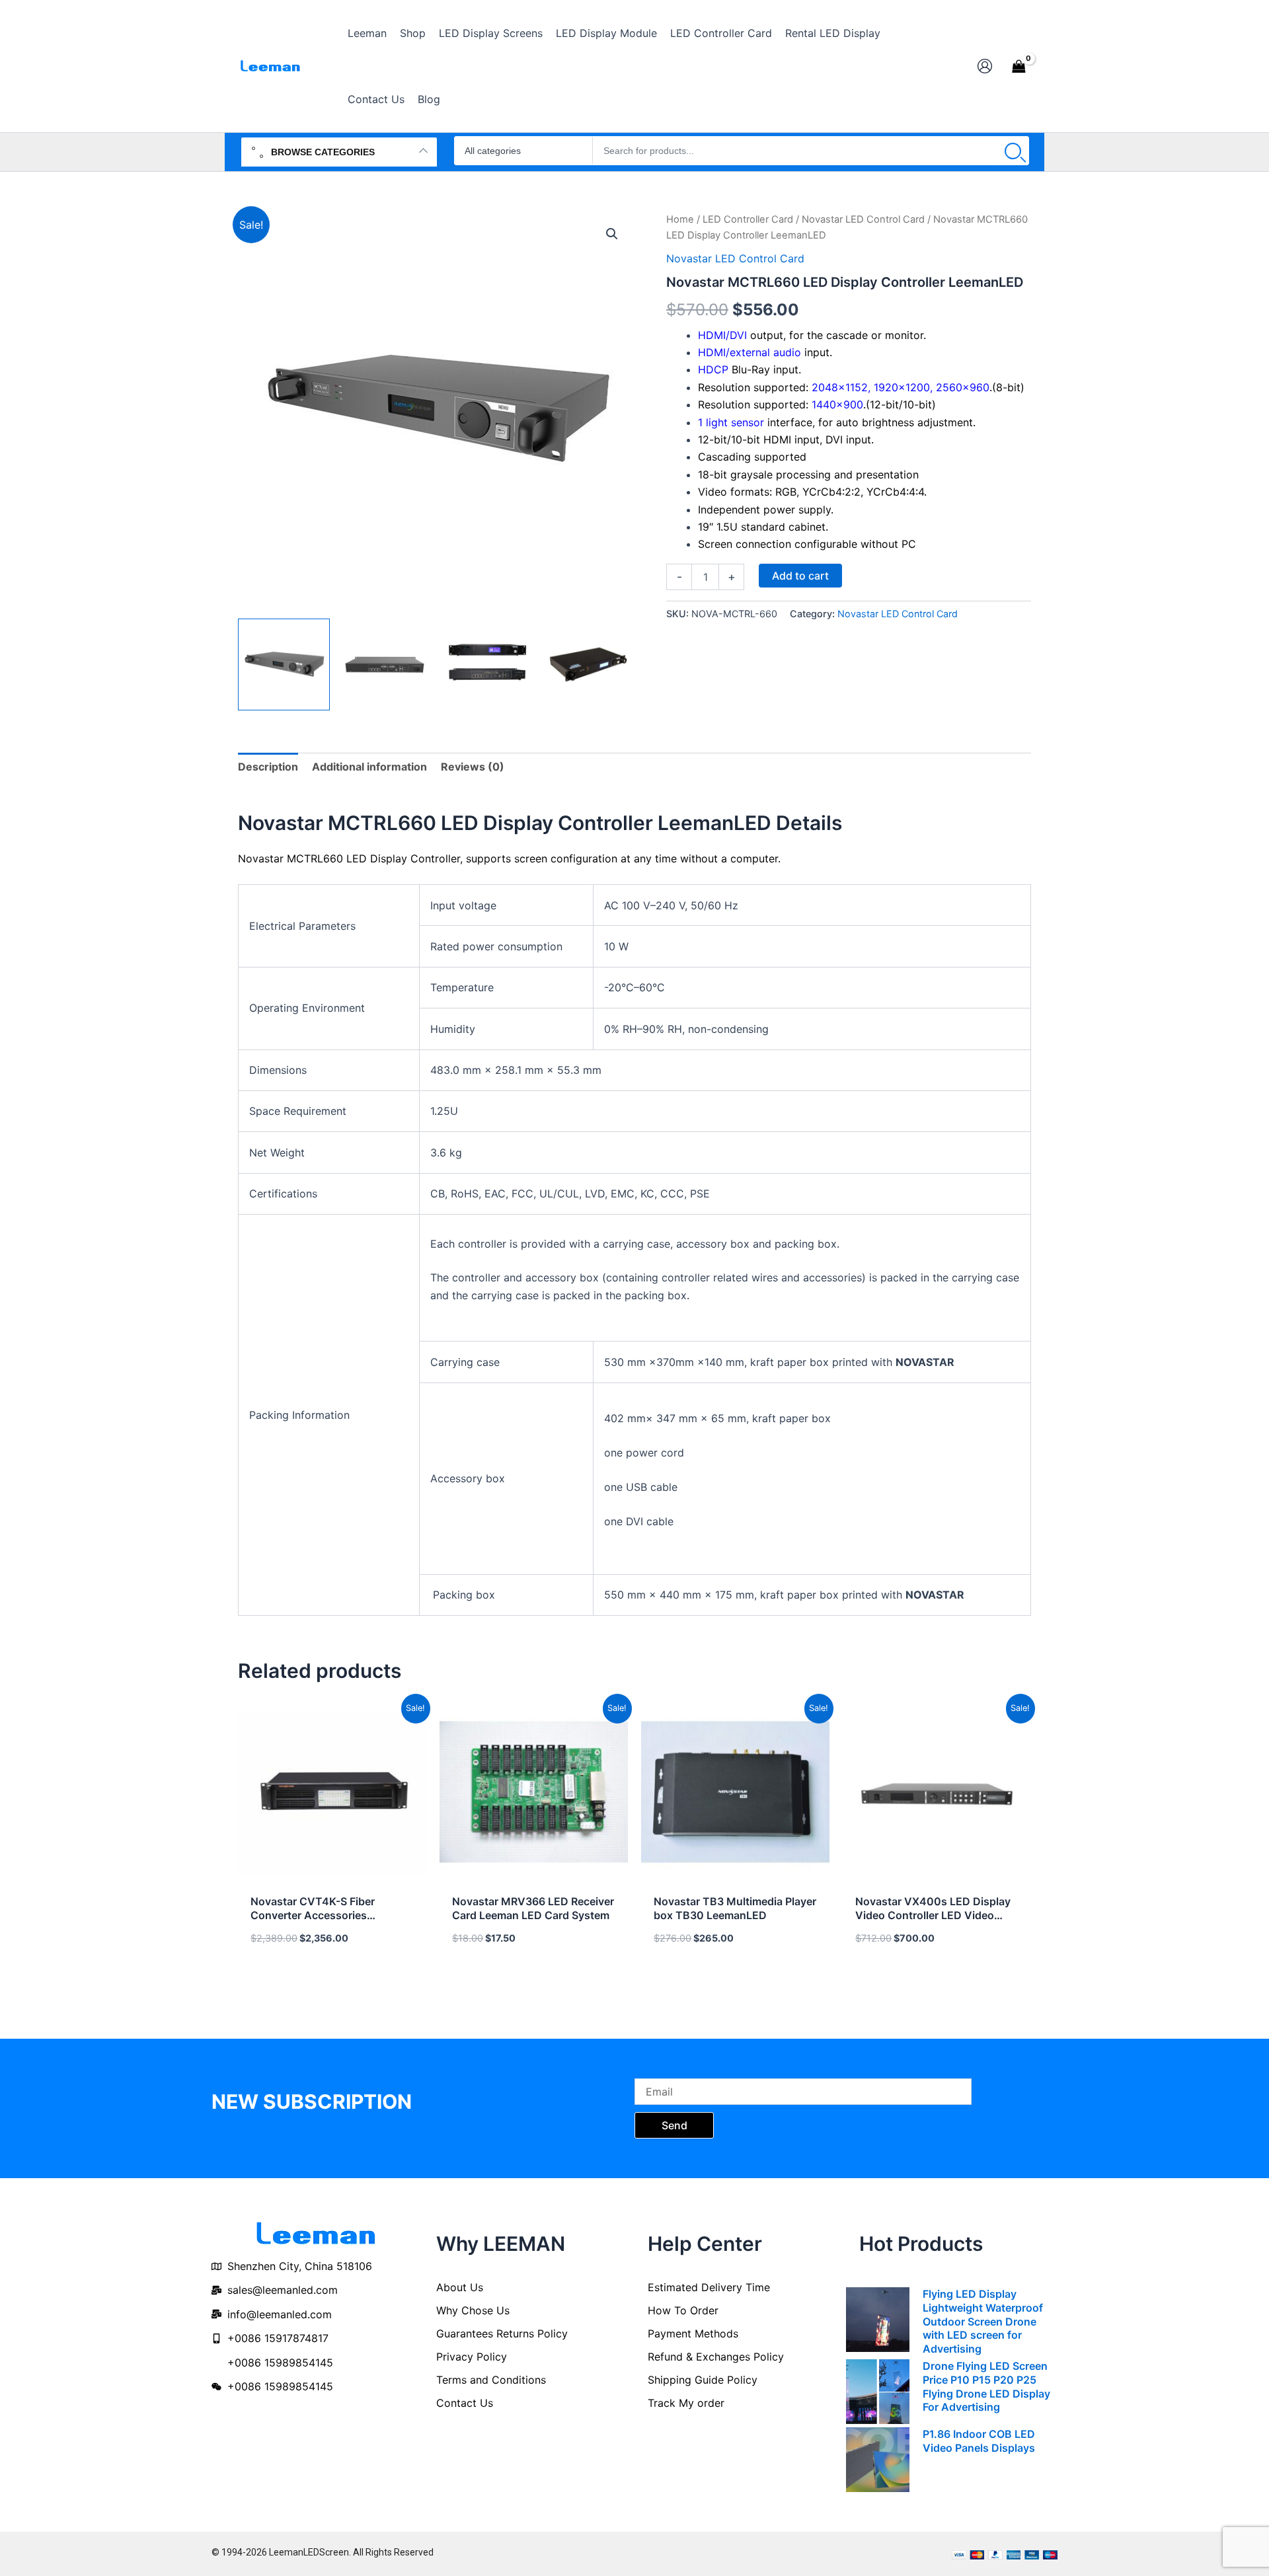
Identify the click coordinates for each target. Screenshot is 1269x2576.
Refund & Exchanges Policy (716, 2357)
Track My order (686, 2403)
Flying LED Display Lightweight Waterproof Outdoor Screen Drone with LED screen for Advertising (983, 2321)
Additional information (369, 767)
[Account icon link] (985, 66)
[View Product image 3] (487, 664)
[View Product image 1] (284, 664)
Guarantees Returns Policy (502, 2333)
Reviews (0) (473, 767)
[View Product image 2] (386, 664)
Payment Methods (693, 2333)
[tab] (268, 767)
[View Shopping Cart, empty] (1019, 66)
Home (680, 219)
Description (268, 767)
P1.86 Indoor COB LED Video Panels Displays (979, 2441)
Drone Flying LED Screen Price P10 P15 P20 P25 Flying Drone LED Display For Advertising (986, 2386)
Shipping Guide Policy (703, 2380)
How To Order (683, 2310)
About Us (460, 2287)
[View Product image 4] (589, 664)
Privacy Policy (472, 2357)
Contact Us (465, 2403)
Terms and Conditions (491, 2380)
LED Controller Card (748, 219)
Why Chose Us (473, 2310)
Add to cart (800, 576)
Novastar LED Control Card (863, 219)
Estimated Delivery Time (709, 2287)
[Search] (1013, 151)
